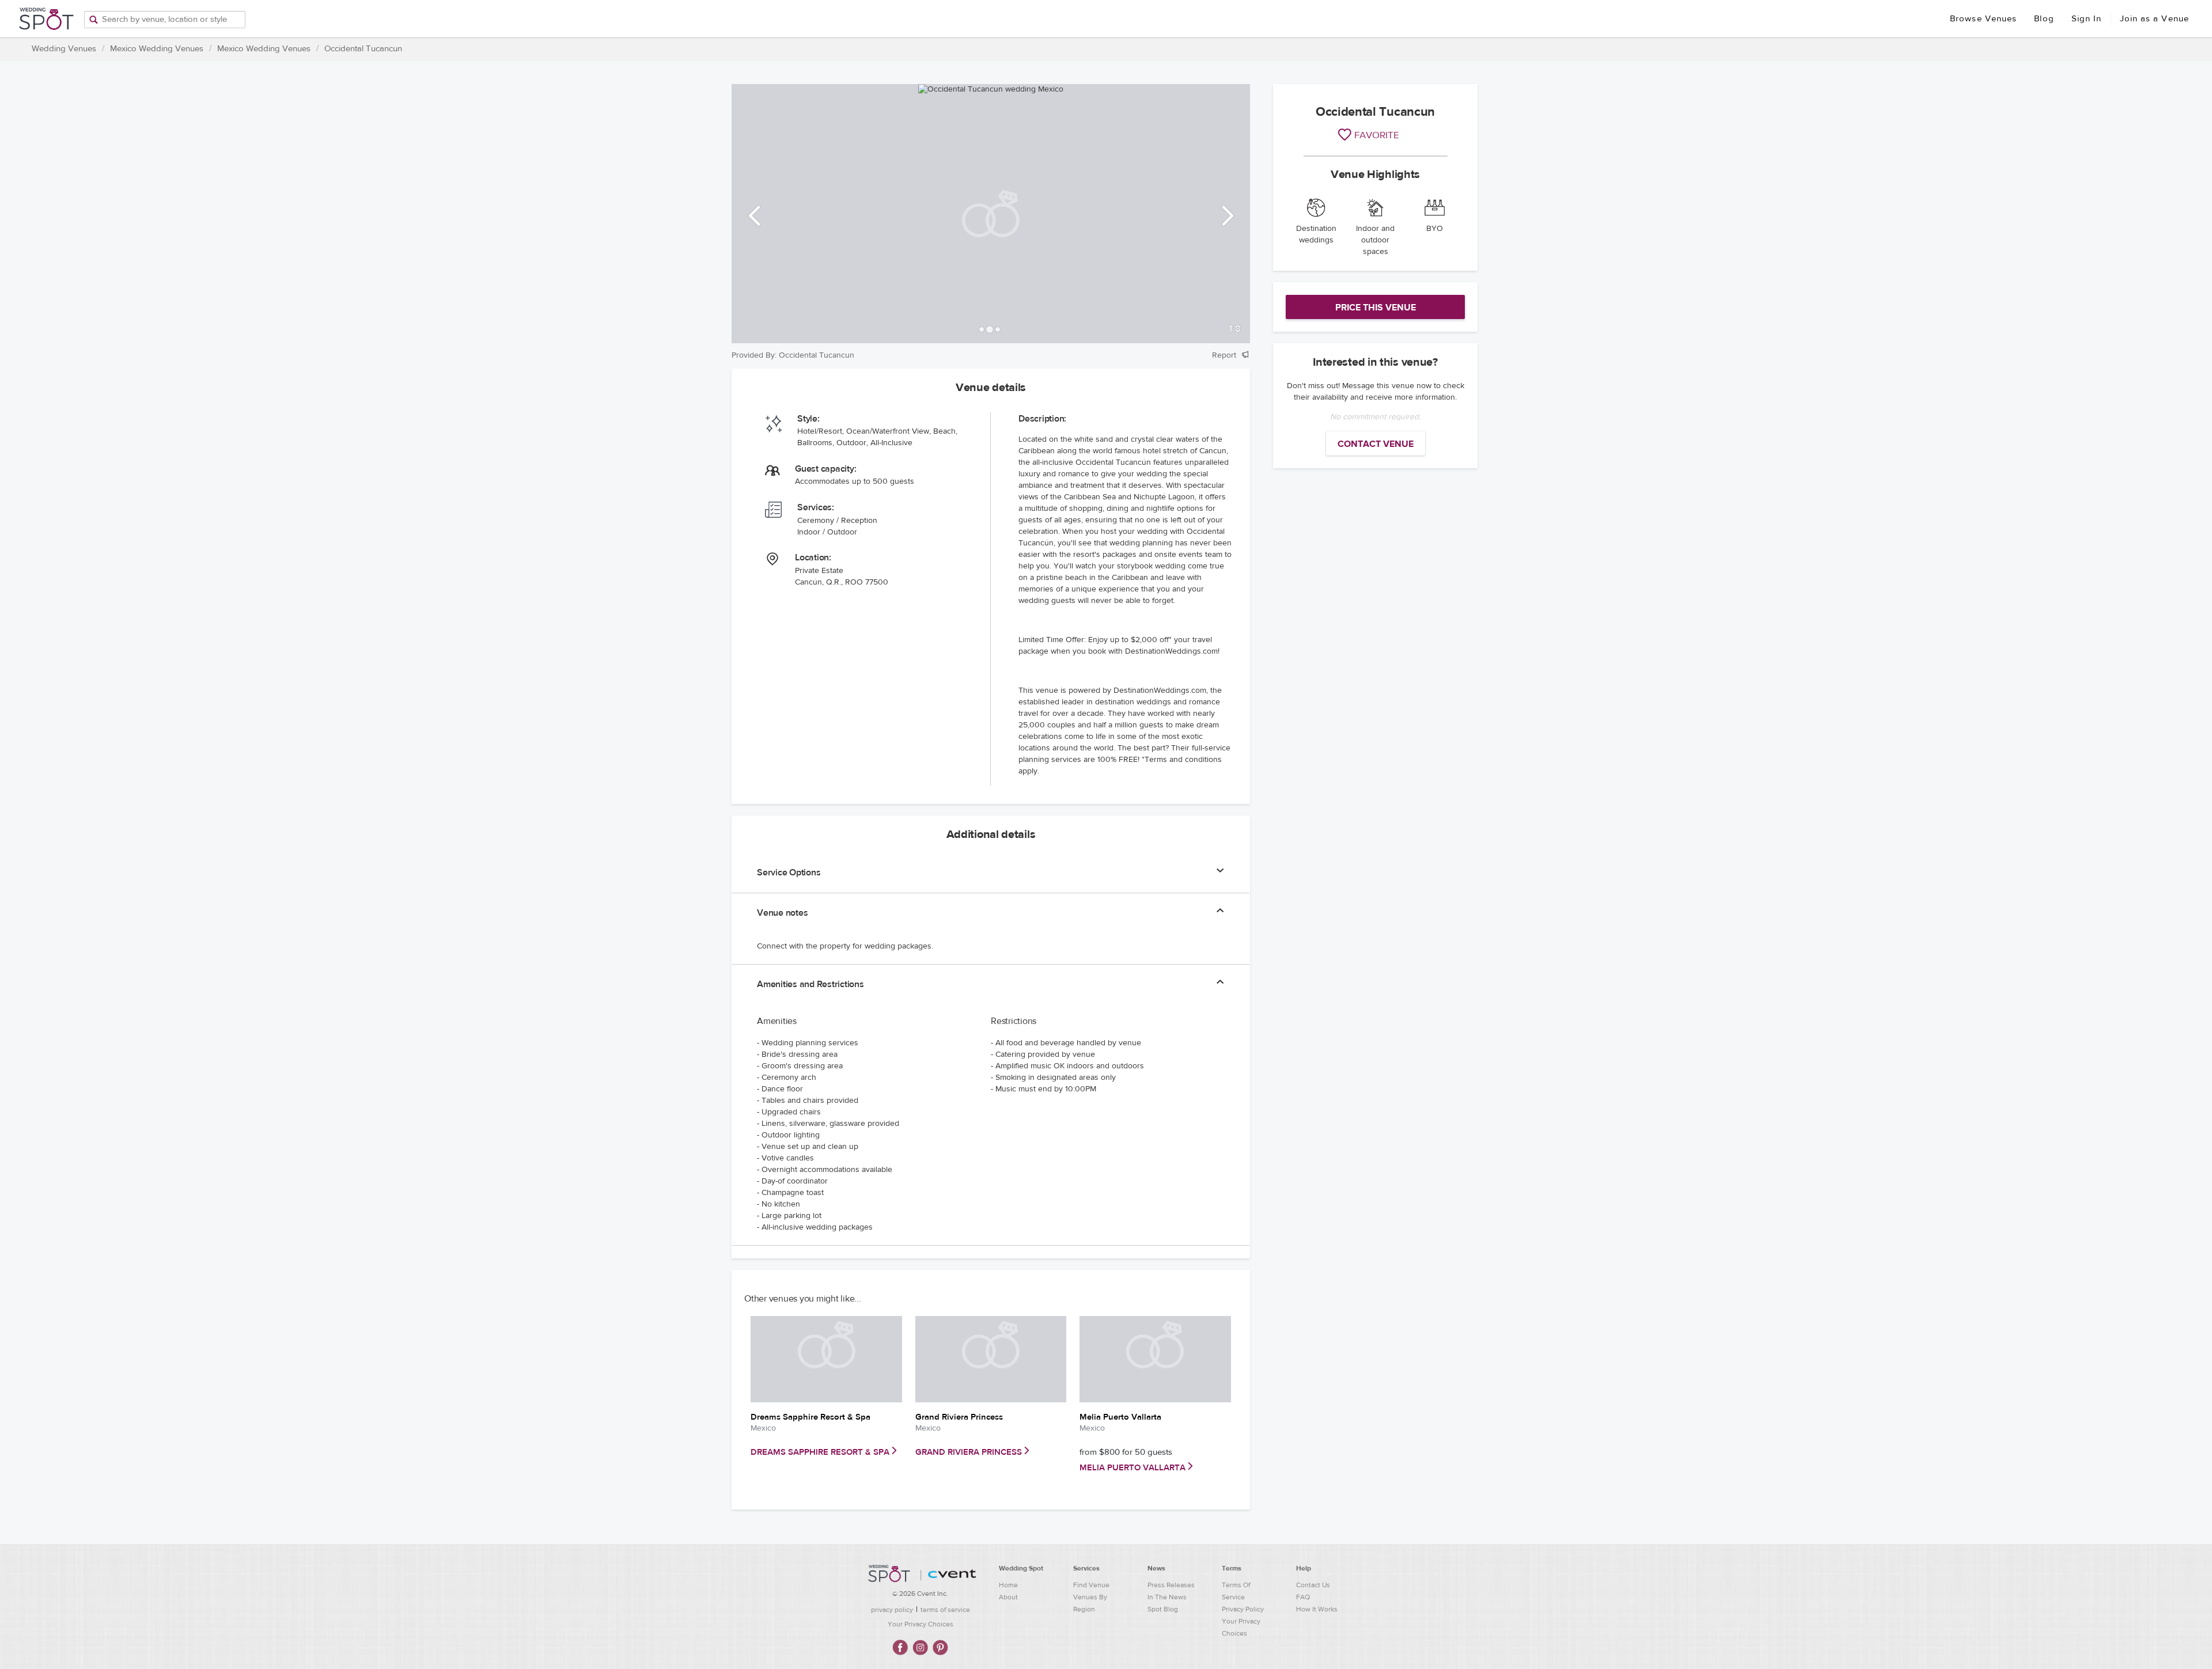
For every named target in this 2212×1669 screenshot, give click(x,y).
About (1008, 1597)
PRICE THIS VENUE (1376, 308)
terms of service (945, 1610)
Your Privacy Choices (921, 1624)
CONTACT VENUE (1376, 444)
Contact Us (1313, 1585)
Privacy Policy (1243, 1609)
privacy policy (892, 1610)
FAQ (1303, 1597)
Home (1008, 1585)
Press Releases (1171, 1585)
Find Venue (1091, 1585)
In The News (1167, 1597)
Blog (2044, 19)
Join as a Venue (2155, 19)
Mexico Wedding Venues (157, 49)
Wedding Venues (64, 49)
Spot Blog (1163, 1609)
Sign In (2087, 19)
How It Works (1317, 1609)
